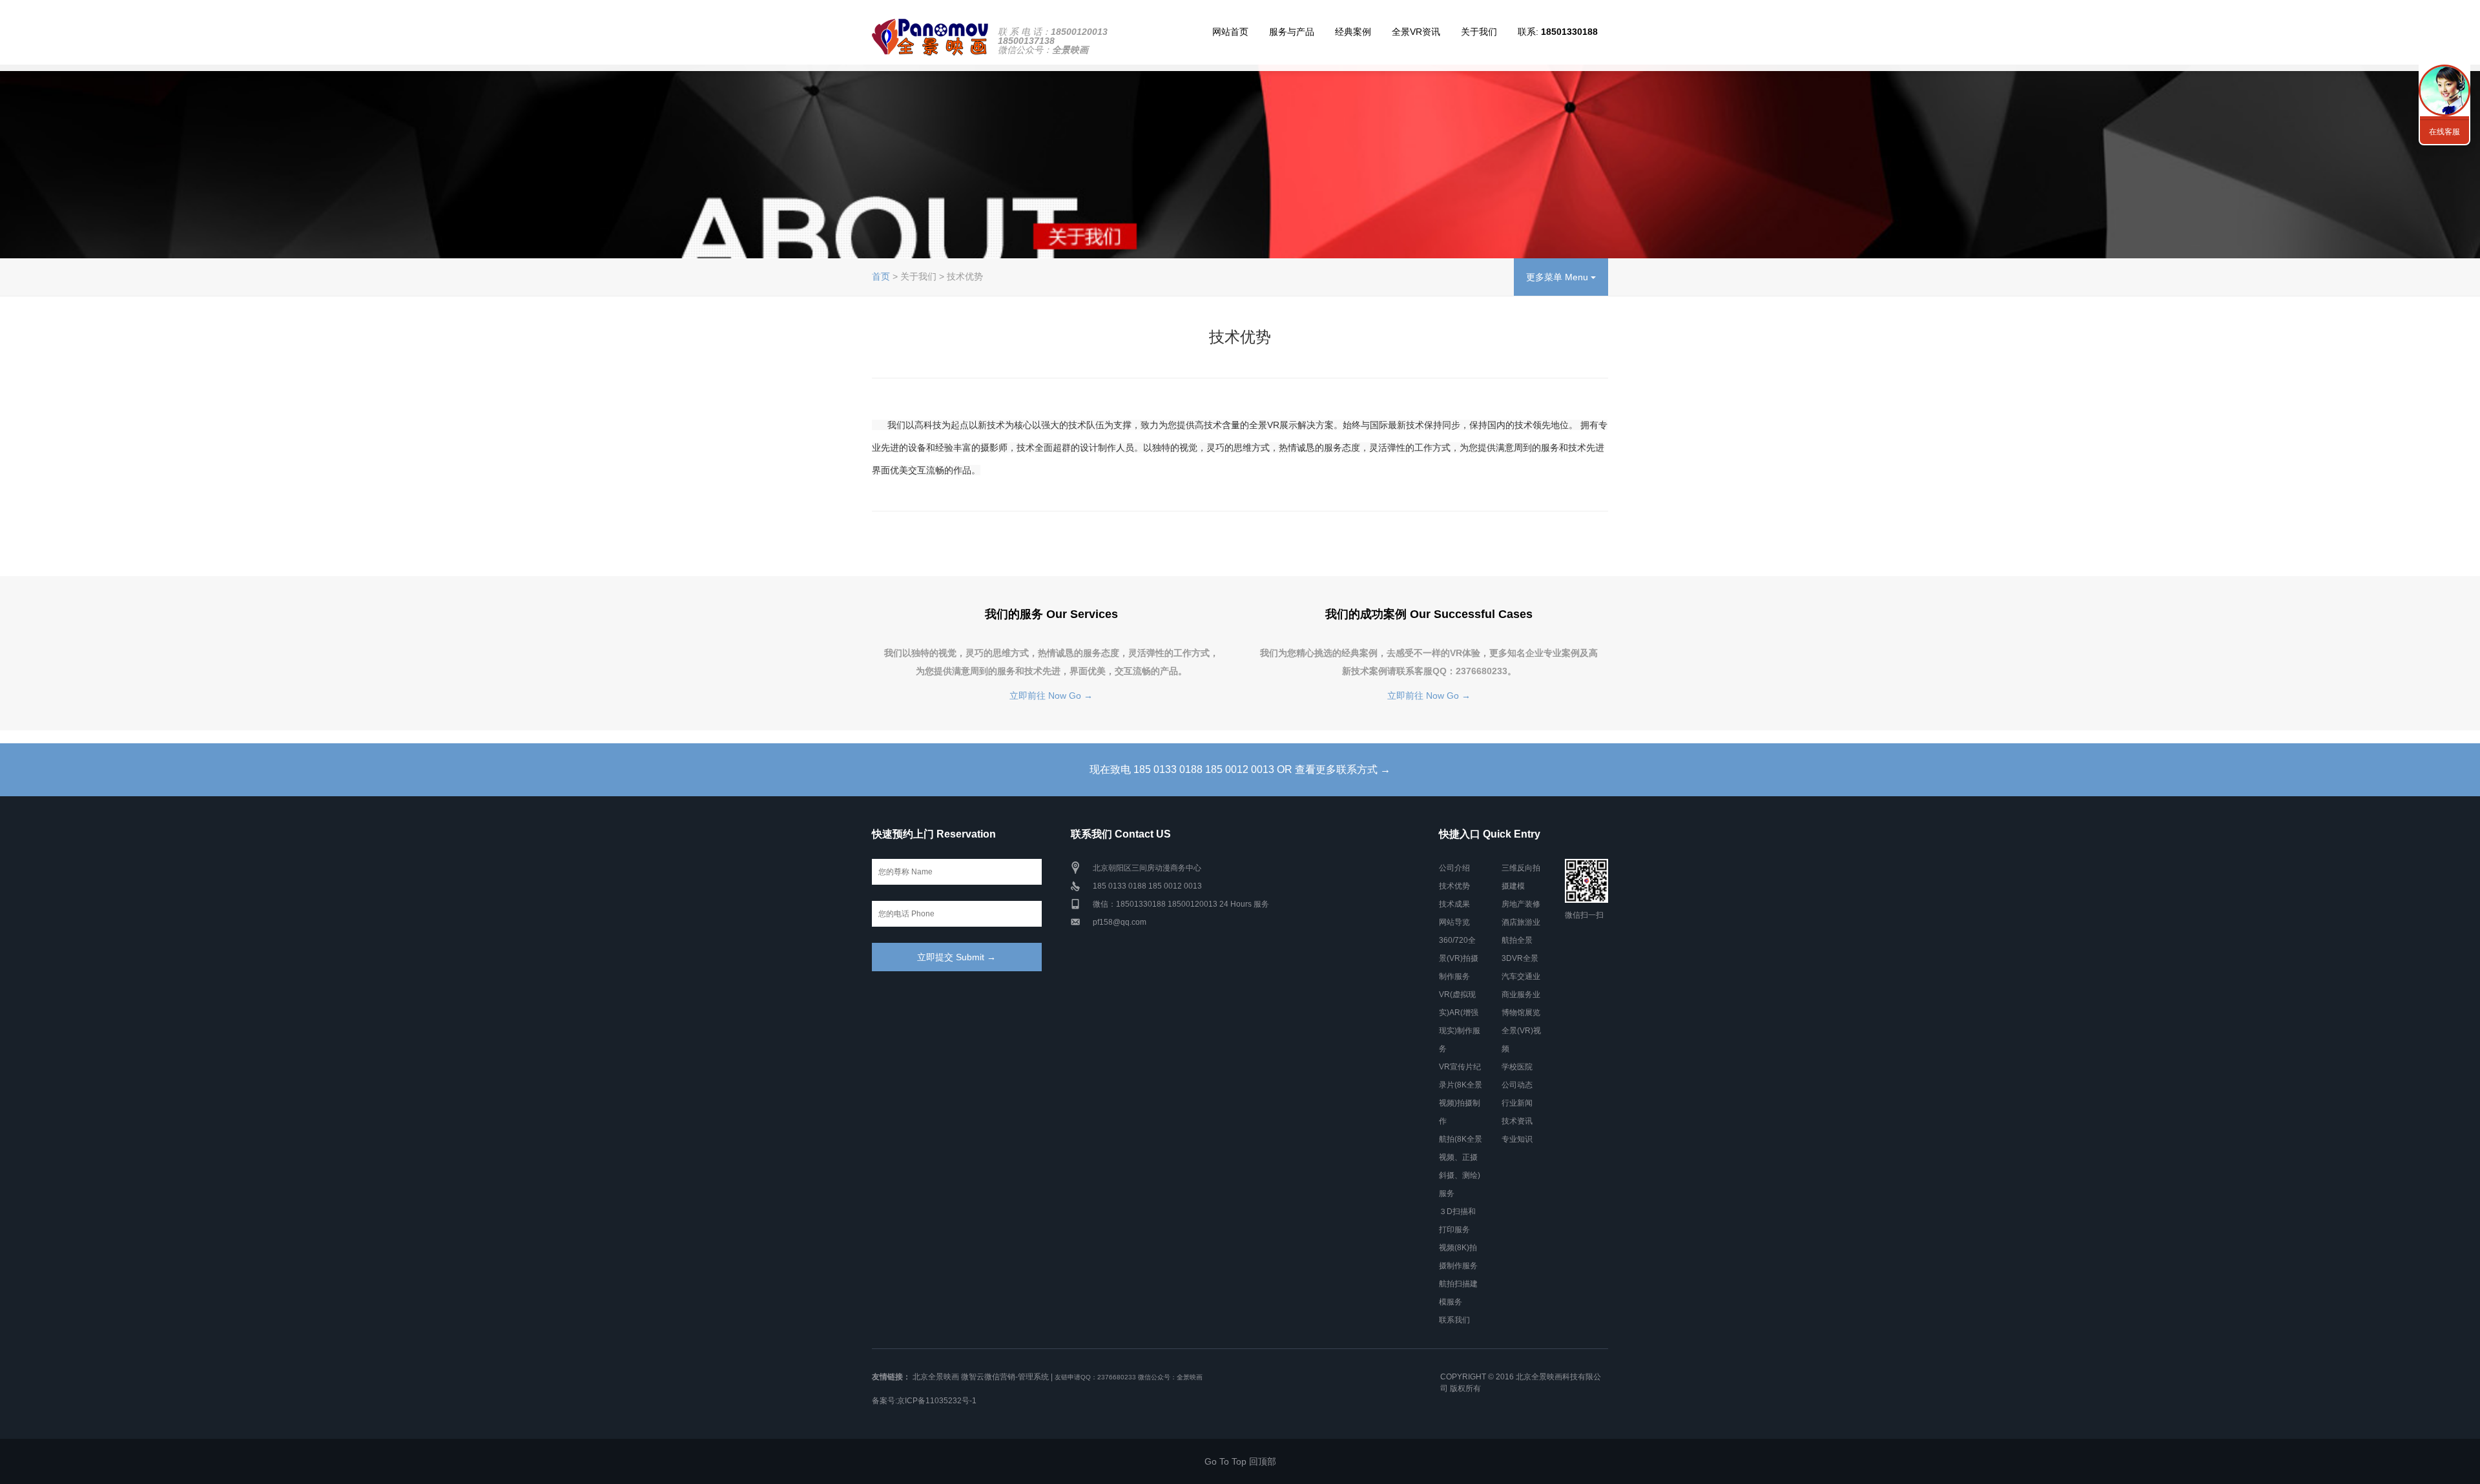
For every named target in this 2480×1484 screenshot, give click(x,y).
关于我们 (1479, 32)
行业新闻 (1517, 1103)
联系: (1558, 32)
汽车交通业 (1521, 976)
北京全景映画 (936, 1377)
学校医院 (1517, 1067)
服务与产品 (1292, 32)
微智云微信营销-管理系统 (1005, 1377)
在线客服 (2444, 132)
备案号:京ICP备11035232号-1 (924, 1401)
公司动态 (1517, 1085)
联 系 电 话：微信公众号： (1053, 41)
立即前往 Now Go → (1051, 696)
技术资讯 (1517, 1121)
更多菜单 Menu (1558, 277)
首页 (881, 276)
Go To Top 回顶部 (1240, 1461)
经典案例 (1353, 32)
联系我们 (1454, 1320)
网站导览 (1454, 922)
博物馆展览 (1521, 1013)
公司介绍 (1454, 868)
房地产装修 (1521, 904)
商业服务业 (1521, 994)
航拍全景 (1517, 940)
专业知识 (1517, 1139)
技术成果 (1454, 904)
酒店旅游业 (1521, 922)
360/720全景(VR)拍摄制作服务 (1459, 958)
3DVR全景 (1520, 958)
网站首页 (1230, 32)
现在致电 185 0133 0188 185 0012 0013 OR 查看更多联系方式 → (1240, 769)
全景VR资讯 (1416, 32)
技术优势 (1454, 886)
